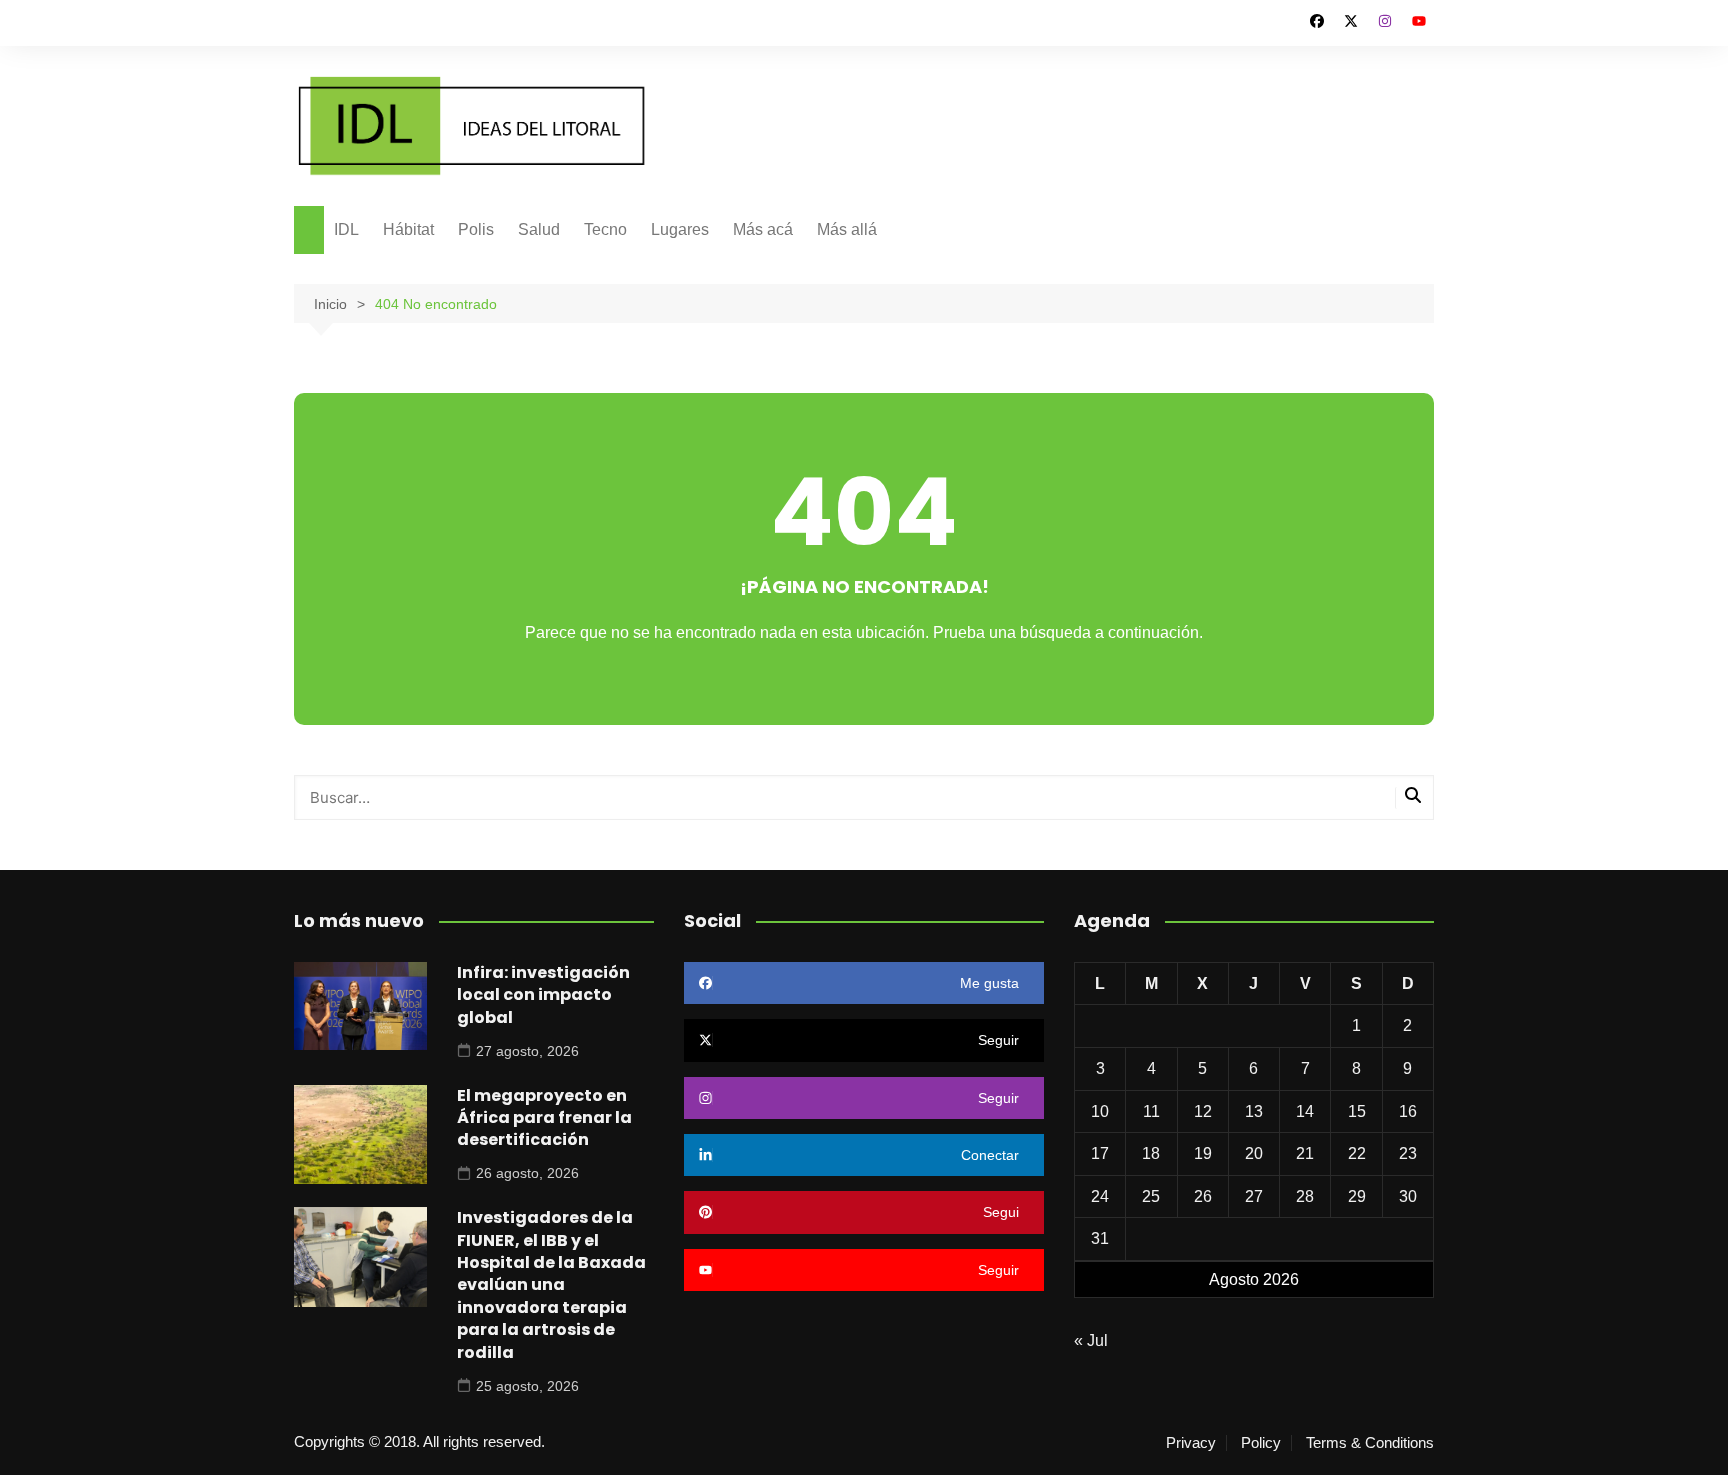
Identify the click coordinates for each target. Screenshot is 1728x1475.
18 (1151, 1153)
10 (1100, 1111)
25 (1151, 1196)
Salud (539, 229)
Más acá (763, 229)
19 (1203, 1153)
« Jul (1091, 1340)
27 (1254, 1196)
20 (1254, 1153)
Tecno (605, 229)
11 (1151, 1111)
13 (1254, 1111)
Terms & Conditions (1370, 1443)
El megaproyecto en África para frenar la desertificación (544, 1118)
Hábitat (408, 229)
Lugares (680, 229)
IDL (346, 229)
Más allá (847, 229)
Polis (476, 229)
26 (1203, 1196)
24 (1100, 1196)
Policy (1261, 1443)
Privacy (1191, 1443)
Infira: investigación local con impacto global (543, 995)
